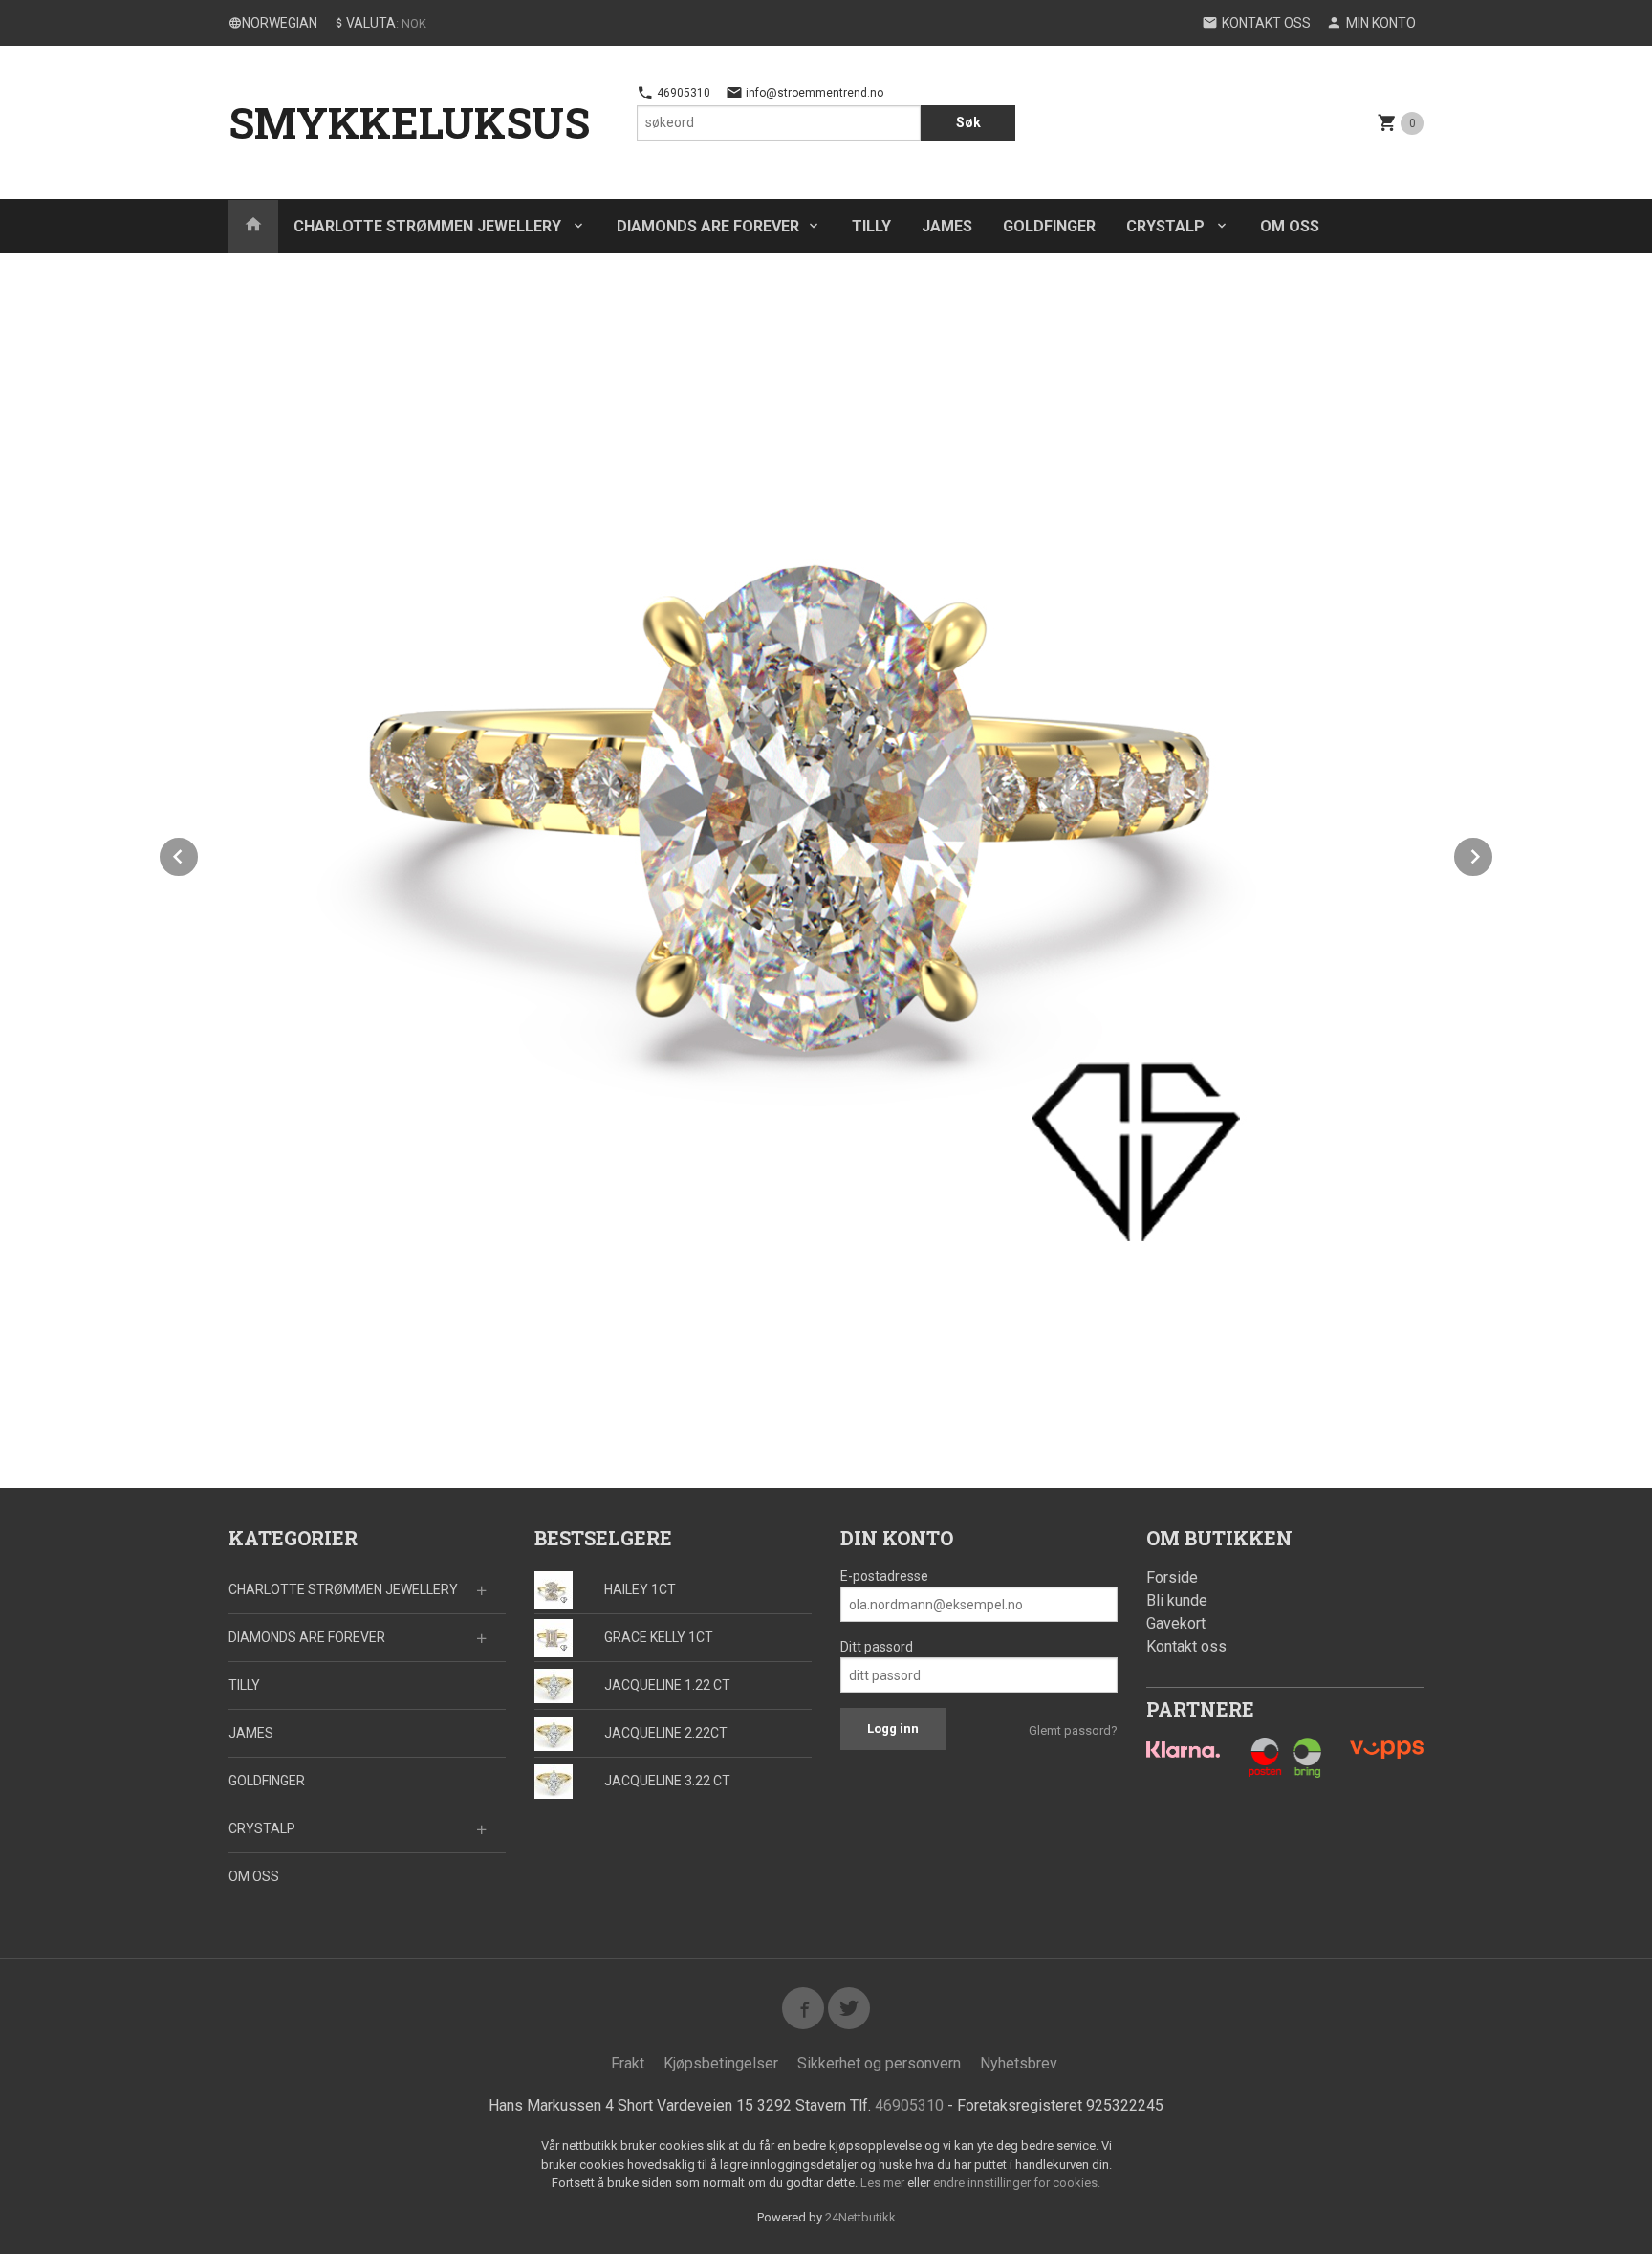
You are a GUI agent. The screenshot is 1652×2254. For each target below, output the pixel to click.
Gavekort (1176, 1623)
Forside (1172, 1577)
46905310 (682, 93)
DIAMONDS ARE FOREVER (708, 226)
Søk (968, 122)
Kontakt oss (1186, 1646)
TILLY (871, 226)
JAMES (947, 226)
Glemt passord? (1073, 1730)
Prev (199, 853)
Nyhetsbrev (1019, 2063)
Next (1493, 853)
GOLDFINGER (1049, 226)
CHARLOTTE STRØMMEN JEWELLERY (429, 226)
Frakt (628, 2063)
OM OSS (1290, 226)
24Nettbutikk (860, 2217)
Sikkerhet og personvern (879, 2063)
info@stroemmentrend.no (813, 93)
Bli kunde (1177, 1600)
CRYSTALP (1167, 226)
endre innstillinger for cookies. (1017, 2183)
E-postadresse (884, 1576)
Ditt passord (877, 1647)
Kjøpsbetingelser (721, 2063)
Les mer (884, 2183)
